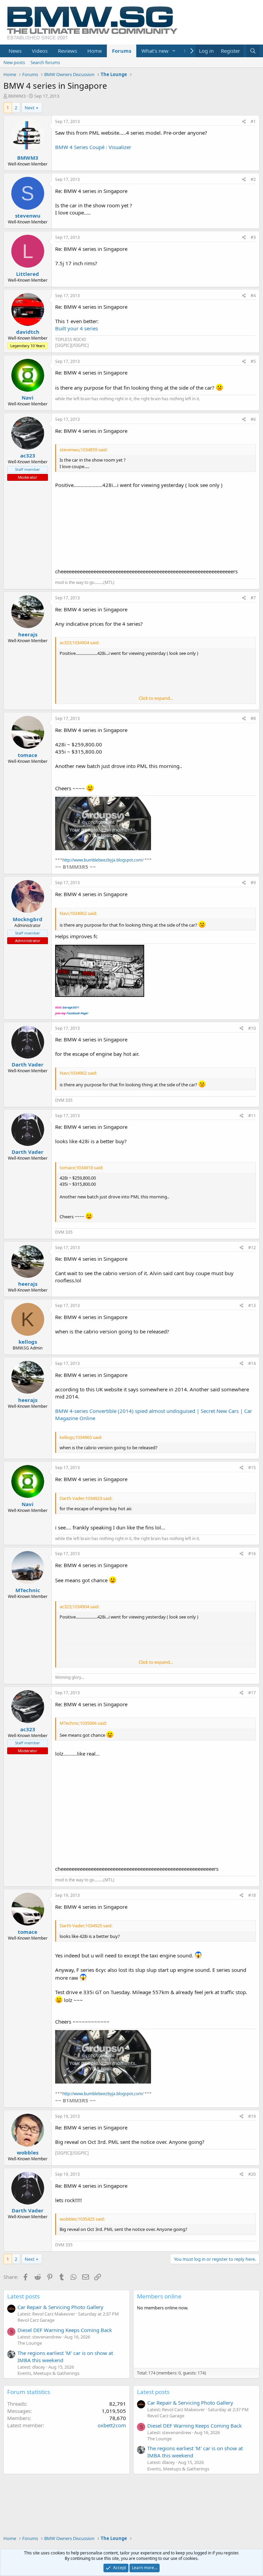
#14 (252, 1363)
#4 (253, 296)
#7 (253, 598)
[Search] (253, 51)
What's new (155, 51)
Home (95, 51)
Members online (159, 2296)
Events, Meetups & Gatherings (48, 2373)
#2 (253, 179)
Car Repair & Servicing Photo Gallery (60, 2307)
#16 (252, 1554)
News (15, 51)
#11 (252, 1116)
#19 (252, 2116)
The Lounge (30, 2343)
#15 (252, 1468)
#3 (253, 237)
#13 (252, 1305)
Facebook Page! (77, 1013)
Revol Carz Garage (36, 2320)
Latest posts (23, 2296)
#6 (253, 419)
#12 (252, 1248)
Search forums (45, 62)
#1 (253, 121)
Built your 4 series (77, 328)
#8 (253, 718)
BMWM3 (17, 96)
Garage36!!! (71, 1007)
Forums (122, 51)
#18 (252, 1895)
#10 (252, 1028)
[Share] (244, 122)
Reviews (67, 51)
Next (30, 108)
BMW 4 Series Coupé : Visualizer (93, 147)
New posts (14, 62)
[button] (174, 51)
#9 (253, 883)
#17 (252, 1693)
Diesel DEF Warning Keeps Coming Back (65, 2330)
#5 (253, 361)
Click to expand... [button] (156, 698)
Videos (40, 51)
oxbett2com (112, 2425)
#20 (252, 2174)
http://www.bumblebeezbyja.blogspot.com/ (103, 860)
